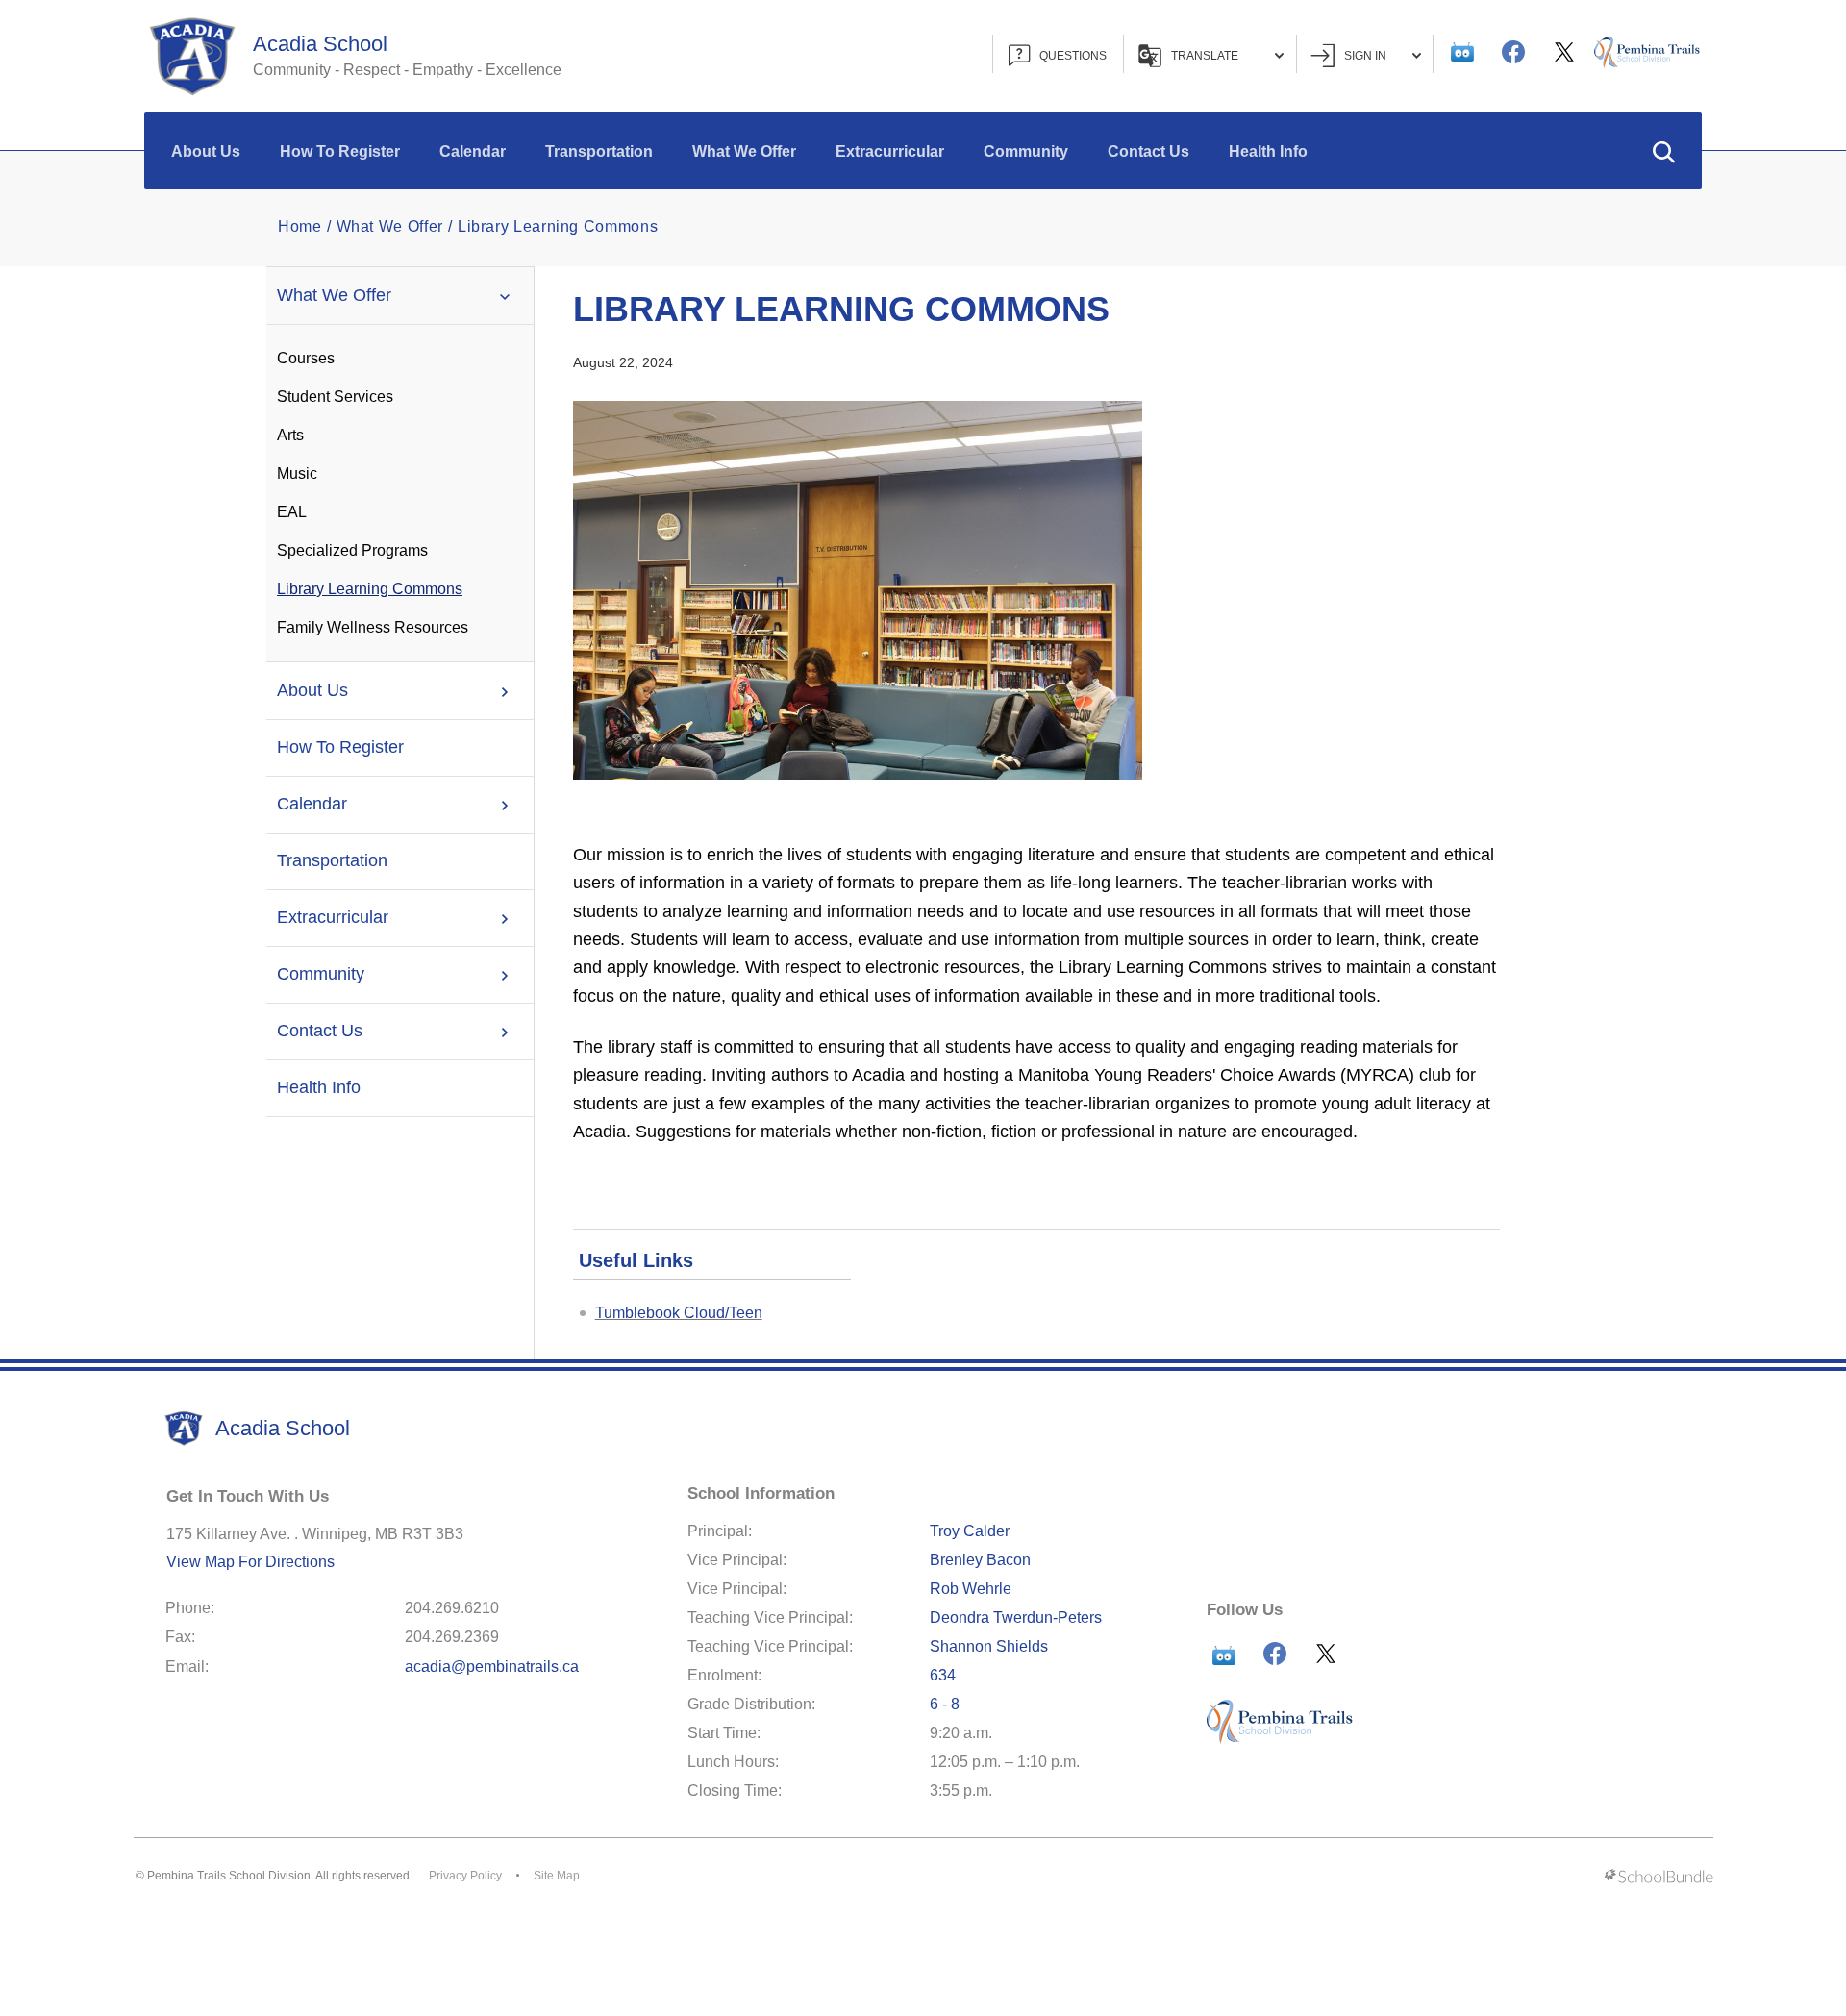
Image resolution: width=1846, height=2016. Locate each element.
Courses (306, 358)
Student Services (335, 397)
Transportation (599, 151)
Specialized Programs (352, 550)
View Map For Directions (250, 1562)
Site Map (557, 1876)
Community (1026, 151)
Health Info (1268, 151)
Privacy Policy (465, 1876)
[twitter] (1564, 52)
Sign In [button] (1365, 56)
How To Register (340, 151)
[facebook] (1513, 52)
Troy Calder (970, 1531)
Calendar (473, 151)
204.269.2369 (452, 1637)
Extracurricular (890, 151)
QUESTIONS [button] (1073, 56)
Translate (1205, 56)
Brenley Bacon (980, 1560)
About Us (206, 151)
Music (297, 473)
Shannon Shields (989, 1646)
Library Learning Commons (370, 589)
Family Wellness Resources (373, 627)
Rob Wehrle (971, 1589)
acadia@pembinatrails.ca (492, 1667)
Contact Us (1148, 151)
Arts (290, 435)
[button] (1663, 151)
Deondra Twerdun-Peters (1016, 1618)
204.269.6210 (452, 1608)
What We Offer (744, 151)
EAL (292, 512)
